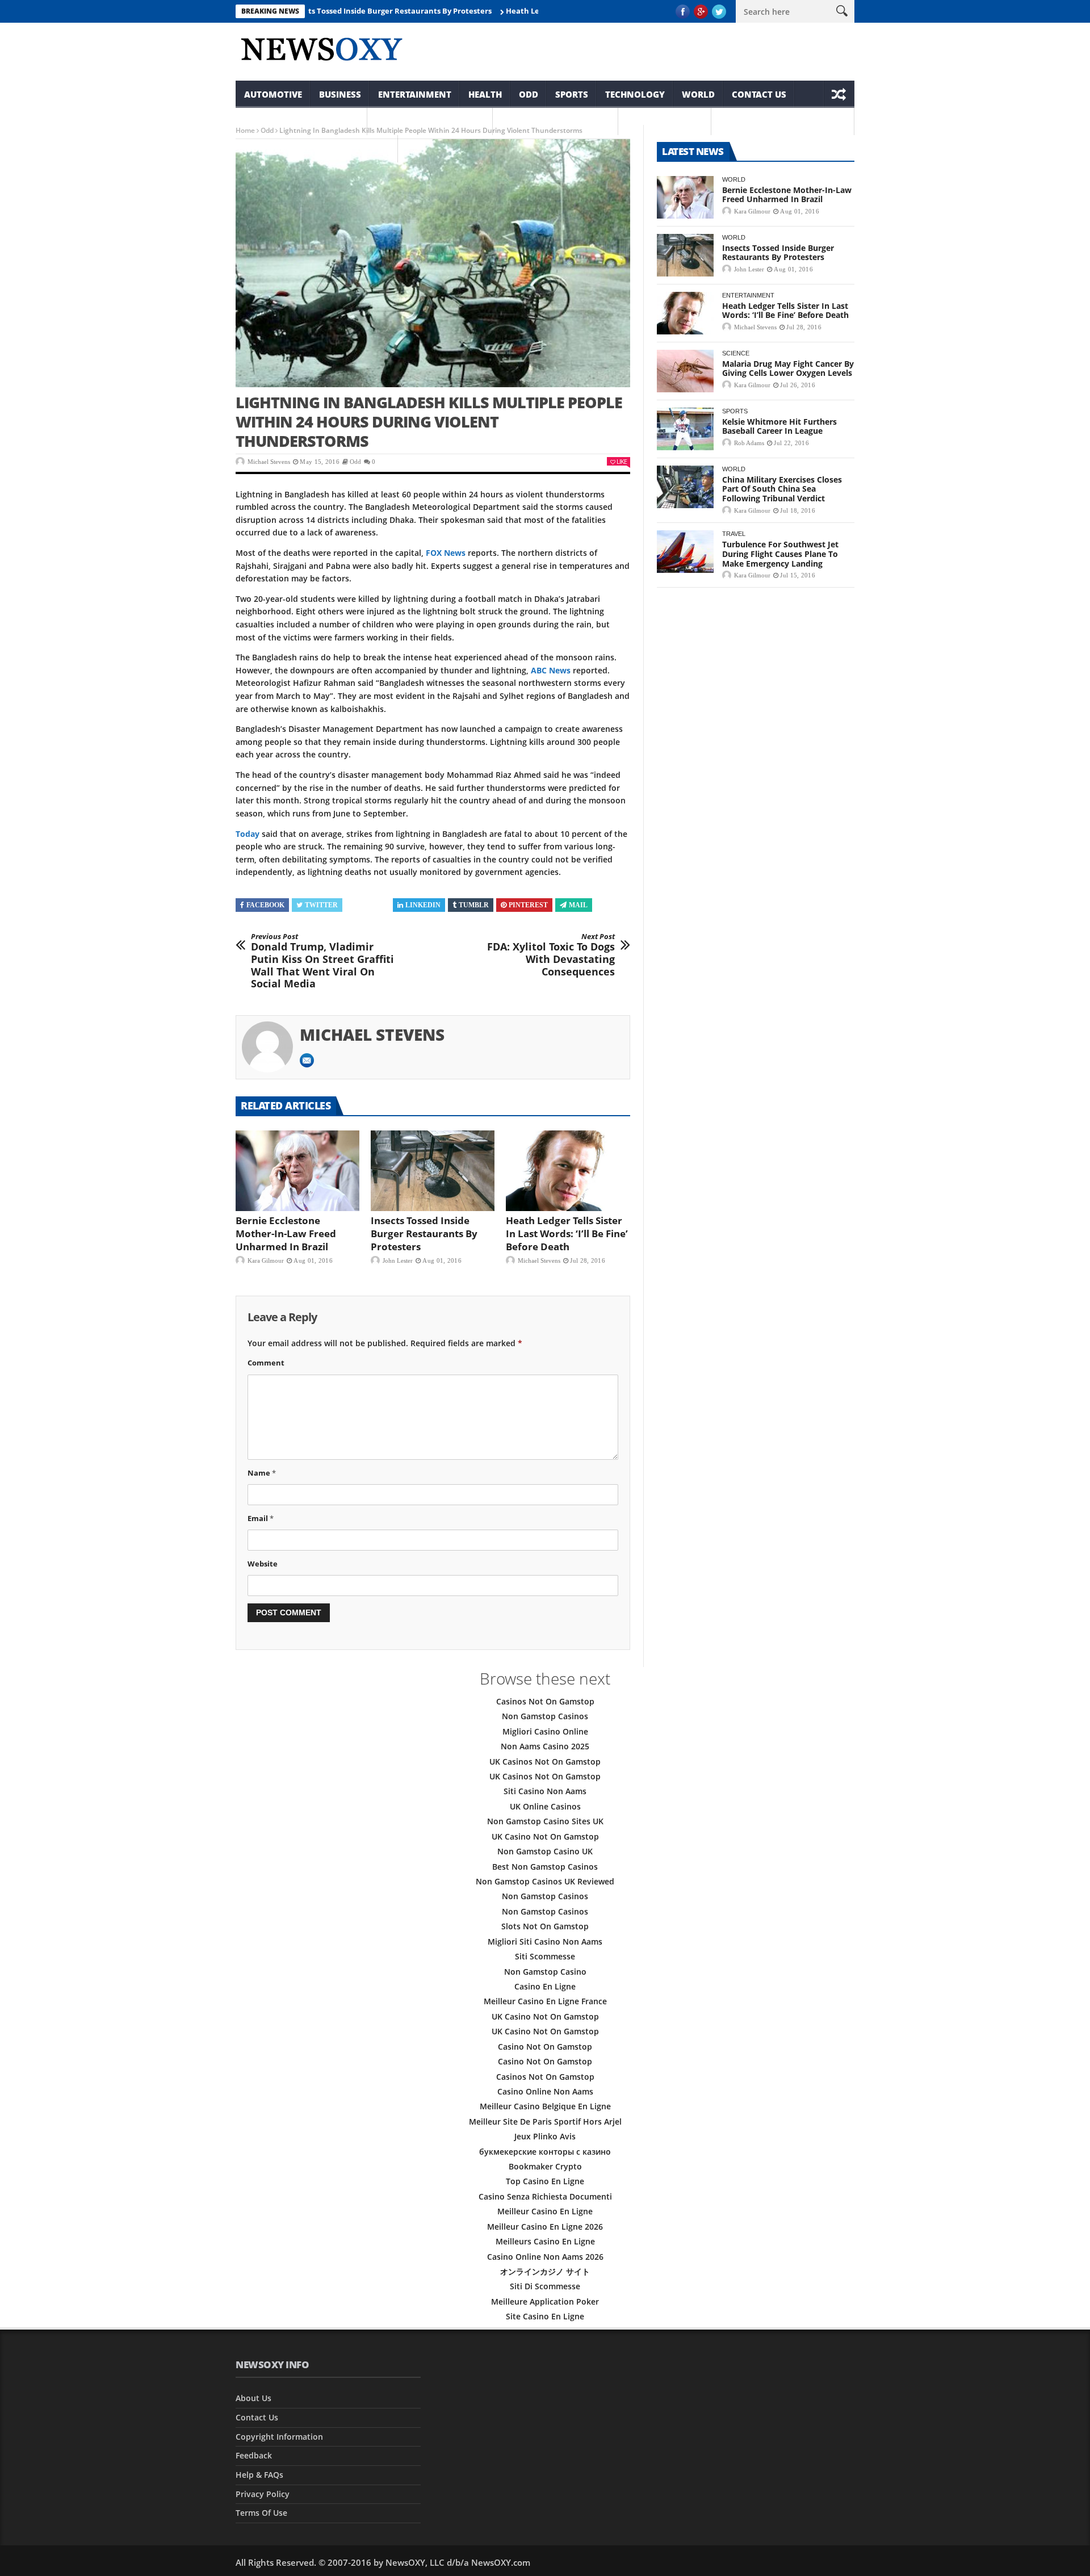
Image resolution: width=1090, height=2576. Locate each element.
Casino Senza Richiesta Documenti (545, 2196)
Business (340, 94)
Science (736, 353)
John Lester (398, 1260)
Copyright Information (301, 122)
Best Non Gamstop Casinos (545, 1867)
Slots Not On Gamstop (545, 1926)
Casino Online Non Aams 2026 (545, 2257)
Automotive (273, 94)
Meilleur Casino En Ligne (545, 2211)
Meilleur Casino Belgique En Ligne (545, 2106)
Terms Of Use (261, 2513)
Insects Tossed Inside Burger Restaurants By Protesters (335, 11)
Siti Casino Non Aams (545, 1791)
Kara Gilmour (266, 1260)
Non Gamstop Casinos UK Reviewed (545, 1881)
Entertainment (415, 94)
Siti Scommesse (545, 1956)
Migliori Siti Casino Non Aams (545, 1942)
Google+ (369, 905)
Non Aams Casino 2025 (545, 1746)
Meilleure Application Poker (545, 2301)
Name (262, 1473)
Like (622, 461)
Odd (529, 94)
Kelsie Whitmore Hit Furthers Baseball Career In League (779, 426)
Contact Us (759, 94)
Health (485, 94)
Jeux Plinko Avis (545, 2136)
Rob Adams (749, 443)
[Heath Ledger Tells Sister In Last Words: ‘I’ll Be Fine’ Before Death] (568, 1171)
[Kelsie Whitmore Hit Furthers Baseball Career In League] (685, 429)
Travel (734, 534)
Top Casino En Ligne (545, 2181)
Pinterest (528, 905)
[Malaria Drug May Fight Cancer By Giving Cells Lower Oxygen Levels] (685, 371)
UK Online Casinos (545, 1806)
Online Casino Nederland (783, 122)
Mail (578, 905)
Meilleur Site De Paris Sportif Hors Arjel (545, 2121)
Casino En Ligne (545, 1986)
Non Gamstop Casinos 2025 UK (317, 149)
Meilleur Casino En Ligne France (545, 2001)
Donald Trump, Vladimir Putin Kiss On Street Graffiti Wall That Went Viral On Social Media (322, 961)
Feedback (254, 2455)
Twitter (321, 905)
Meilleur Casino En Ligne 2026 (545, 2227)
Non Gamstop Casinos (430, 122)
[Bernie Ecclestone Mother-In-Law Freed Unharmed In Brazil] (297, 1171)
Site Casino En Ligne (545, 2316)
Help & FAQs (259, 2475)
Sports (572, 94)
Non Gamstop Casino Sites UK (545, 1821)
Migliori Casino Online (545, 1731)
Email (261, 1518)
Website (263, 1564)
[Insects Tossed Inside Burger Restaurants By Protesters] (433, 1171)
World (698, 94)
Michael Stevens (269, 462)
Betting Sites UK (665, 122)
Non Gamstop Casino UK (545, 1851)
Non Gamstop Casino (545, 1972)
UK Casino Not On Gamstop (545, 1836)
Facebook (265, 905)
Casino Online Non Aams (545, 2091)
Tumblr (474, 905)
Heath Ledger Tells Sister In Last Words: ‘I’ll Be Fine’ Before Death (567, 1233)
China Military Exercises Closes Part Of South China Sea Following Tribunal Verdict (782, 489)
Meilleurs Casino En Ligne (545, 2241)
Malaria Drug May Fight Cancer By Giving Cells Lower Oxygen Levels (788, 368)
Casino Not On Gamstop (545, 2047)
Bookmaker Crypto (545, 2166)
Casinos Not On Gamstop (545, 1701)
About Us (253, 2398)
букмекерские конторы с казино (545, 2152)
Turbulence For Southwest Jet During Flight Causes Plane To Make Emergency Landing (780, 554)
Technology (635, 94)
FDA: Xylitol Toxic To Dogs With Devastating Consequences (551, 955)
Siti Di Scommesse (545, 2286)
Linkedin (423, 905)
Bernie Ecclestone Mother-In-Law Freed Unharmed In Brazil (286, 1233)
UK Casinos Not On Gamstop (545, 1762)
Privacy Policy (263, 2494)
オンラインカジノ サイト (545, 2271)
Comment (266, 1363)
